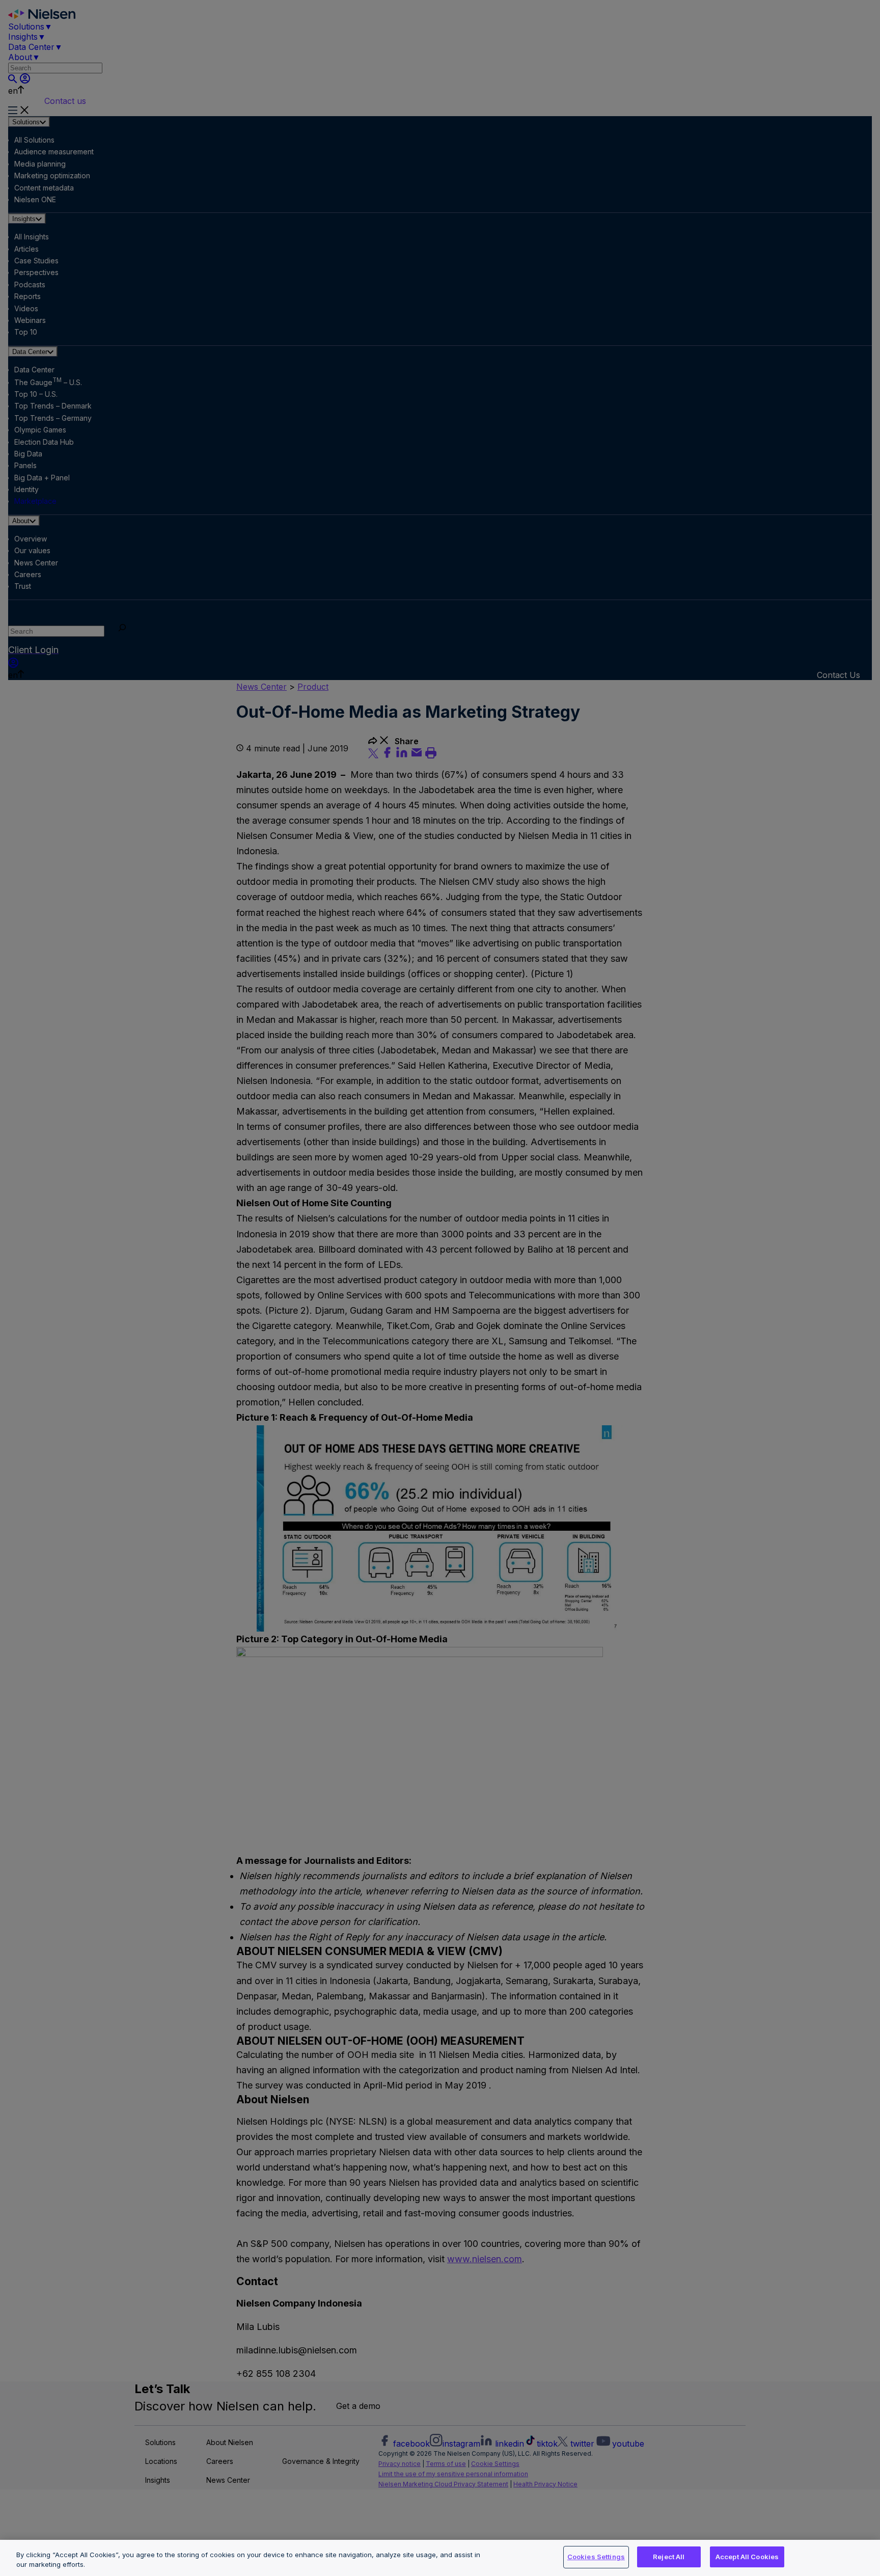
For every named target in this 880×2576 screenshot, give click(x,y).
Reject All (669, 2557)
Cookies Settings (596, 2557)
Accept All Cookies (747, 2557)
